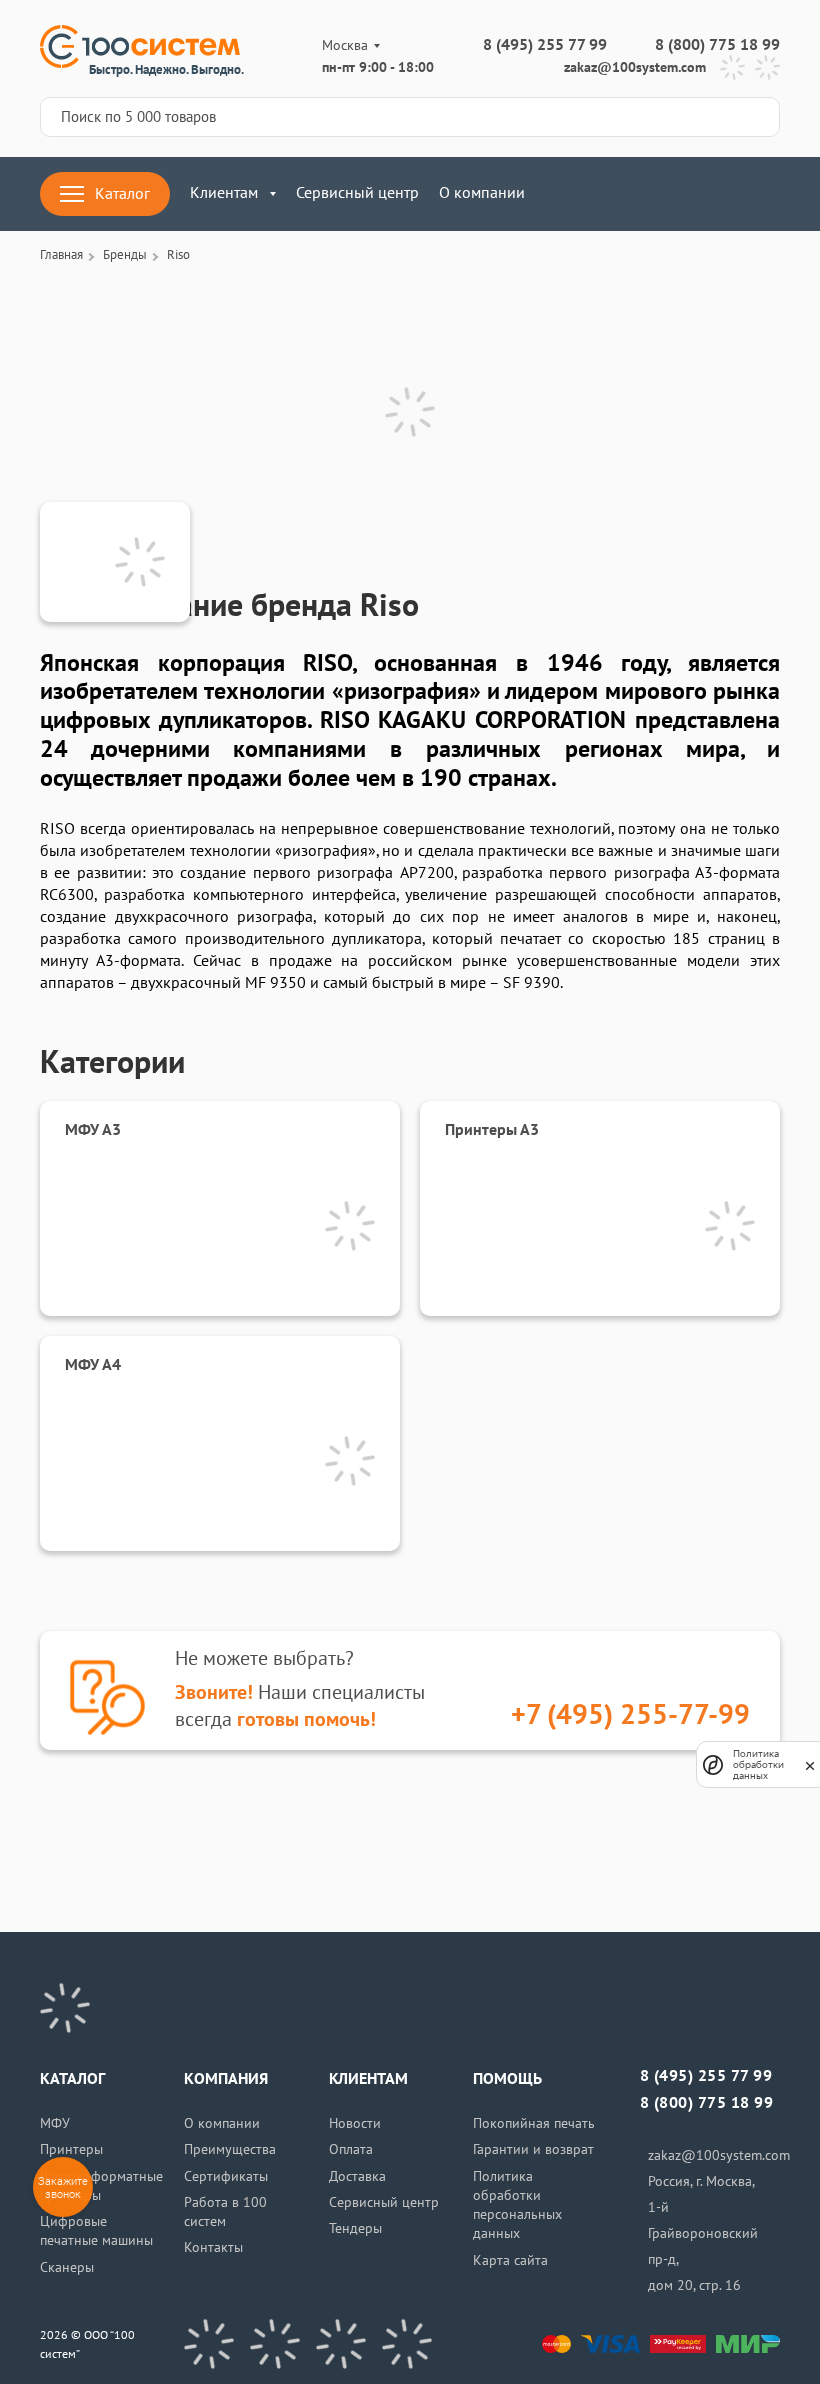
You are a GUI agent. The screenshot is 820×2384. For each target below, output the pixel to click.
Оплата (351, 2149)
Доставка (357, 2176)
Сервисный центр (357, 193)
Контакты (213, 2247)
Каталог (122, 194)
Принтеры (71, 2149)
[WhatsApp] (767, 67)
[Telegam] (341, 2344)
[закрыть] (810, 1765)
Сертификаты (226, 2176)
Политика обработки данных (758, 1764)
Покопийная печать (534, 2123)
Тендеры (355, 2228)
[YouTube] (275, 2344)
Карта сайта (510, 2260)
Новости (355, 2123)
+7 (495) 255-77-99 (630, 1715)
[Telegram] (732, 67)
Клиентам (224, 193)
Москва (345, 45)
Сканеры (67, 2267)
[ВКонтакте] (209, 2344)
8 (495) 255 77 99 (545, 45)
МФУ (55, 2123)
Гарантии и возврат (533, 2149)
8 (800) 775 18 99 (717, 45)
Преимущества (230, 2149)
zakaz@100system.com (635, 67)
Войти (665, 194)
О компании (482, 193)
